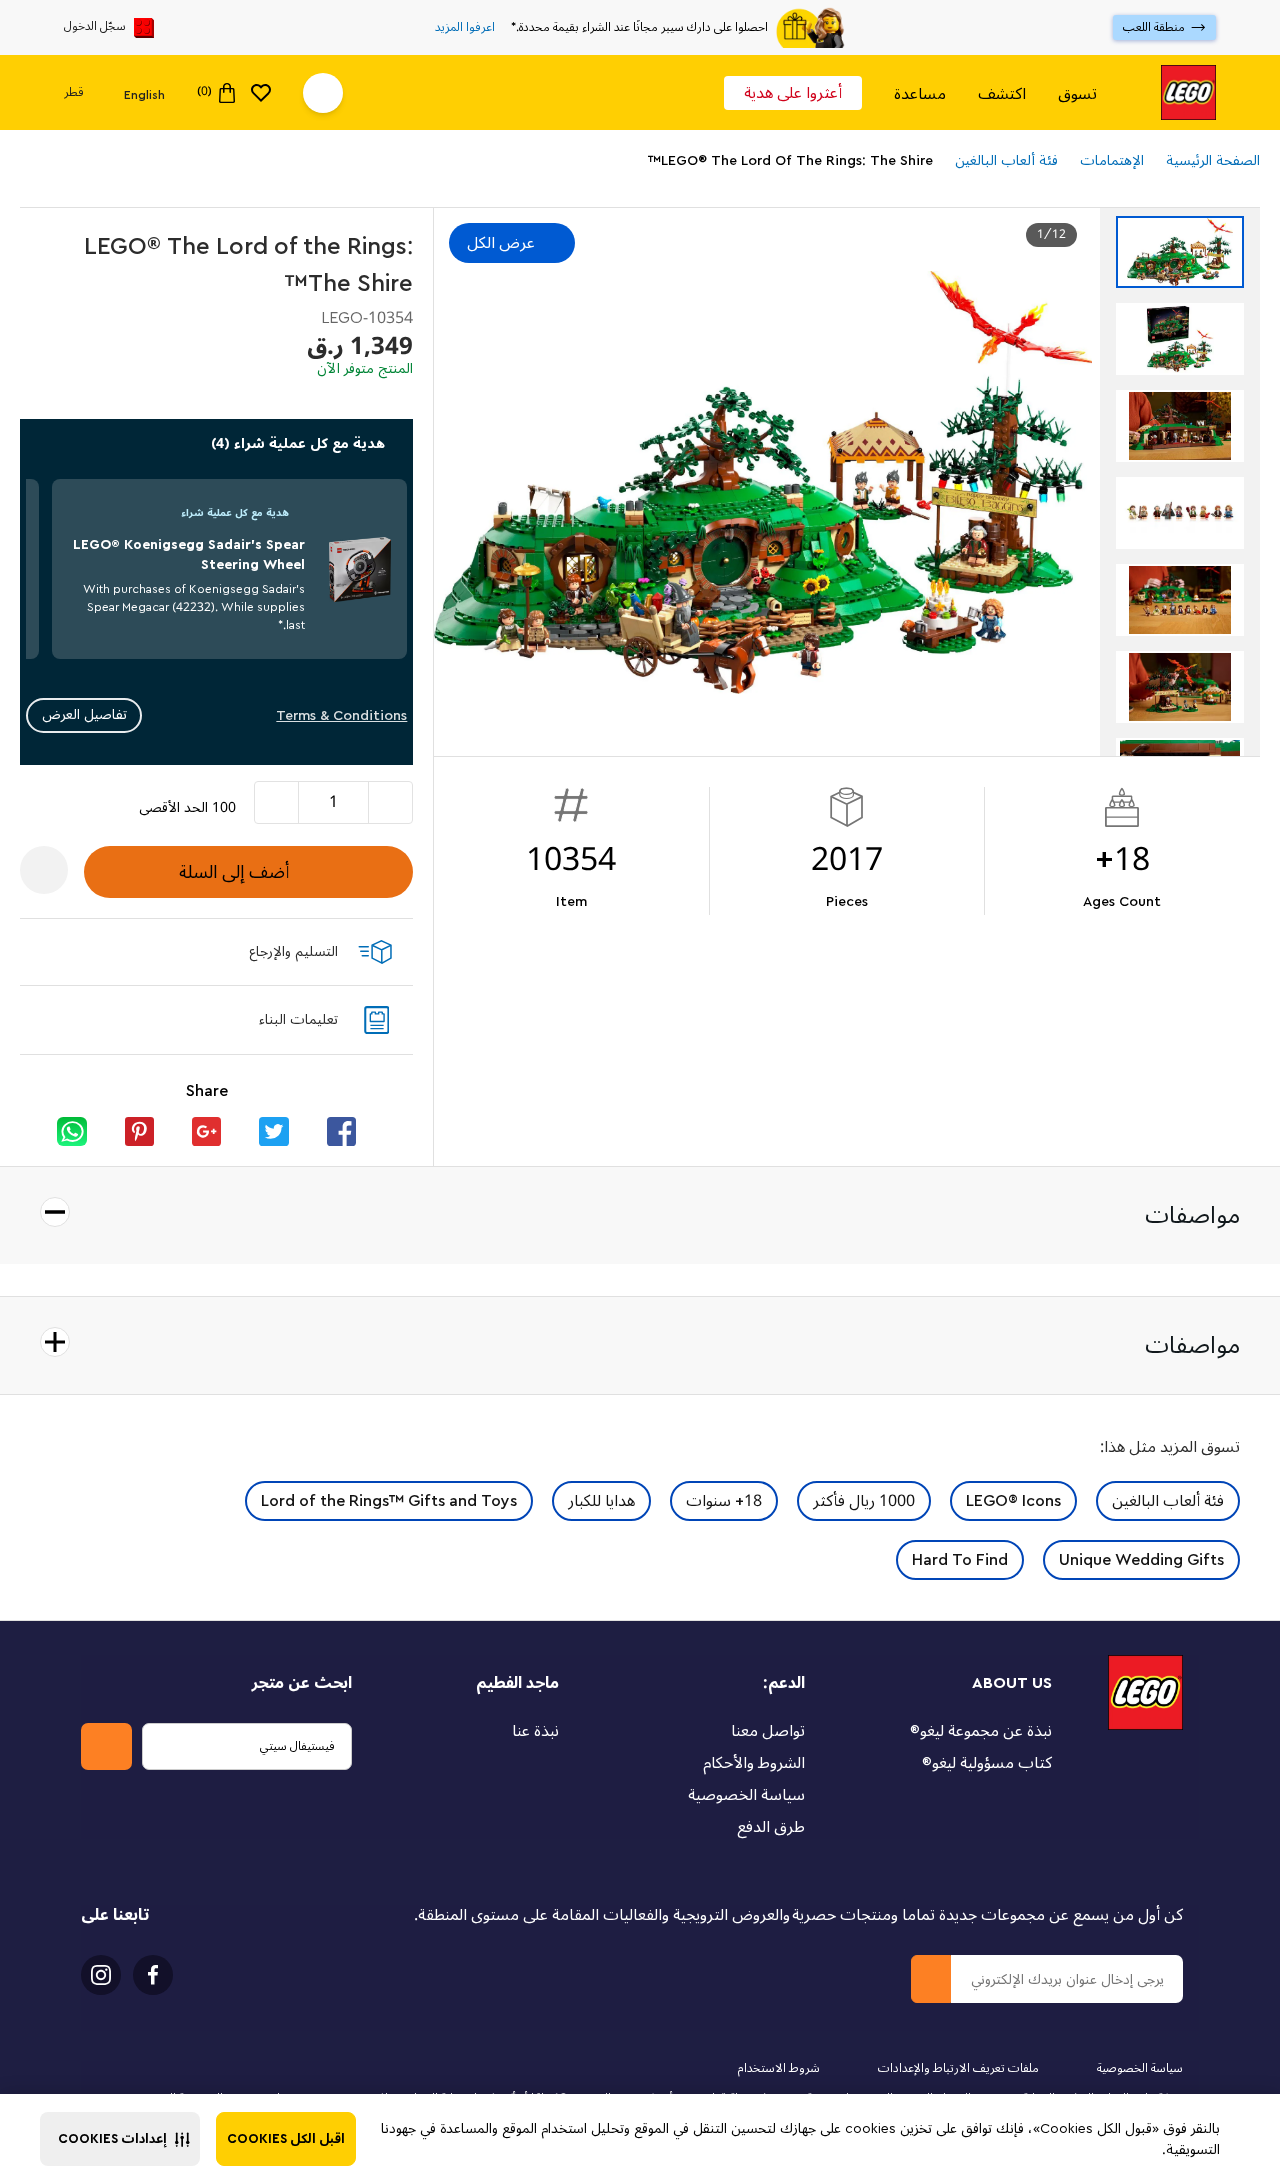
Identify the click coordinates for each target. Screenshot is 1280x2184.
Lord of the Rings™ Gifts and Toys (389, 1501)
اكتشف (1002, 93)
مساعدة (920, 93)
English (144, 94)
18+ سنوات (724, 1501)
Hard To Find (960, 1560)
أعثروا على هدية (793, 93)
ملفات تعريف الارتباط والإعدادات (958, 2068)
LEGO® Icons (1013, 1501)
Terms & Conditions (341, 715)
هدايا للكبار (601, 1501)
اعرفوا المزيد (465, 28)
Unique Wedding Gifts (1141, 1560)
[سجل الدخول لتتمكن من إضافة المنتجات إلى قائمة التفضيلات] (44, 870)
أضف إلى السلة (234, 872)
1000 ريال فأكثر (864, 1501)
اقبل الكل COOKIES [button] (286, 2139)
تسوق (1077, 93)
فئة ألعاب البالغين (1168, 1501)
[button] (120, 2139)
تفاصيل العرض (84, 714)
